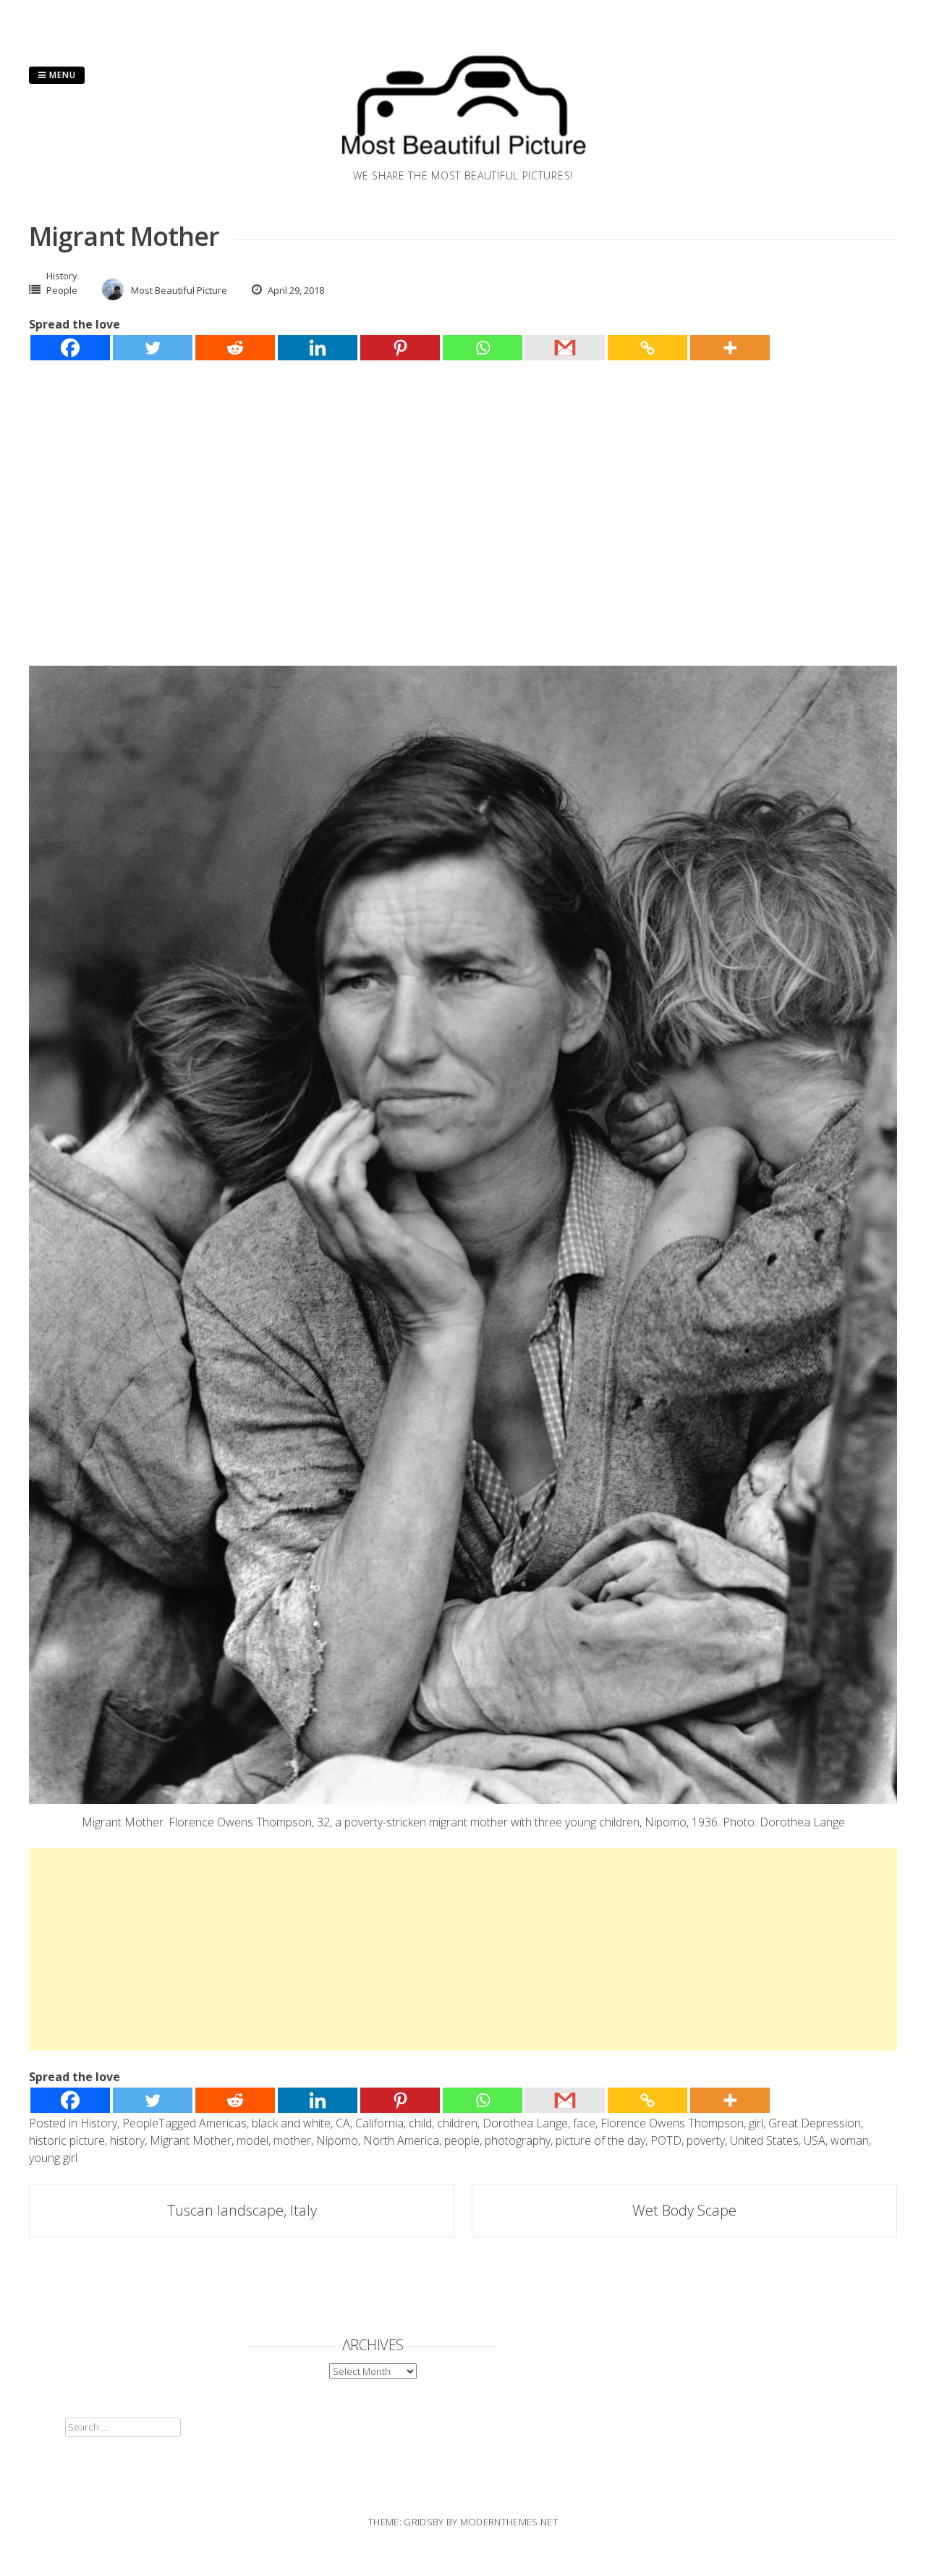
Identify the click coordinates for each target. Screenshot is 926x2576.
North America (401, 2140)
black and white (291, 2123)
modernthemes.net (509, 2522)
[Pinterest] (400, 348)
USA (815, 2140)
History (62, 276)
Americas (223, 2123)
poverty (706, 2140)
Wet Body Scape (684, 2210)
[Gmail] (565, 348)
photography (518, 2140)
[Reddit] (235, 348)
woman (850, 2140)
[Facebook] (70, 348)
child (420, 2123)
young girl (53, 2158)
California (379, 2123)
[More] (730, 348)
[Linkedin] (318, 348)
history (127, 2140)
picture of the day (600, 2140)
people (462, 2140)
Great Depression (815, 2123)
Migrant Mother (191, 2140)
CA (343, 2123)
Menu (61, 75)
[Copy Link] (647, 348)
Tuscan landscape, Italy (242, 2210)
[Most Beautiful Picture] (463, 159)
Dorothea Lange (525, 2123)
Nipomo (337, 2140)
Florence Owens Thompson (672, 2123)
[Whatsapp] (483, 348)
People (62, 290)
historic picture (67, 2140)
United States (764, 2140)
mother (292, 2140)
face (584, 2123)
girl (756, 2123)
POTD (666, 2140)
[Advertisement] (463, 488)
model (252, 2140)
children (457, 2123)
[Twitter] (153, 348)
